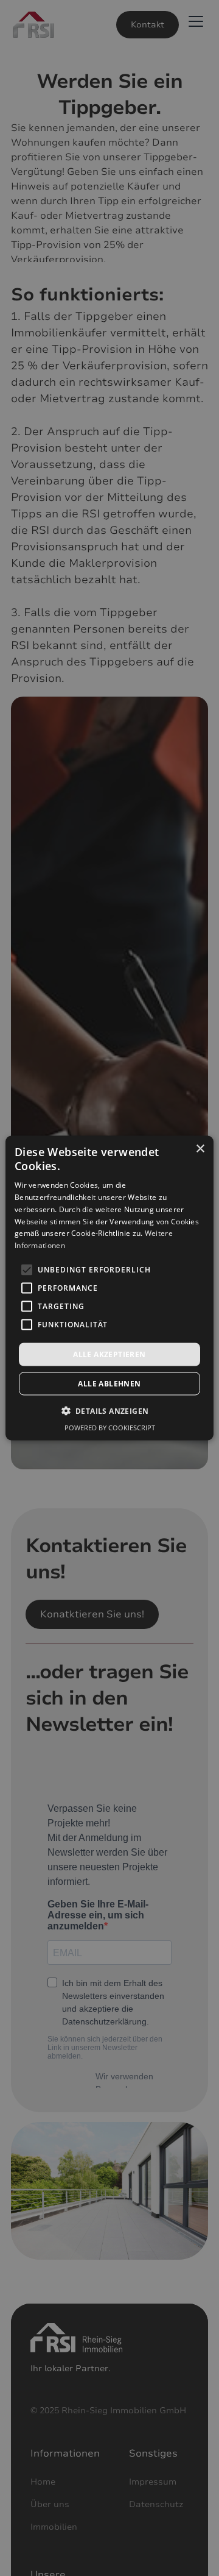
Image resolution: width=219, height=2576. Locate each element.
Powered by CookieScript (110, 1428)
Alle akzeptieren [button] (109, 1354)
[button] (110, 1411)
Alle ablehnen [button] (109, 1384)
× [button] (200, 1148)
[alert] (109, 1288)
